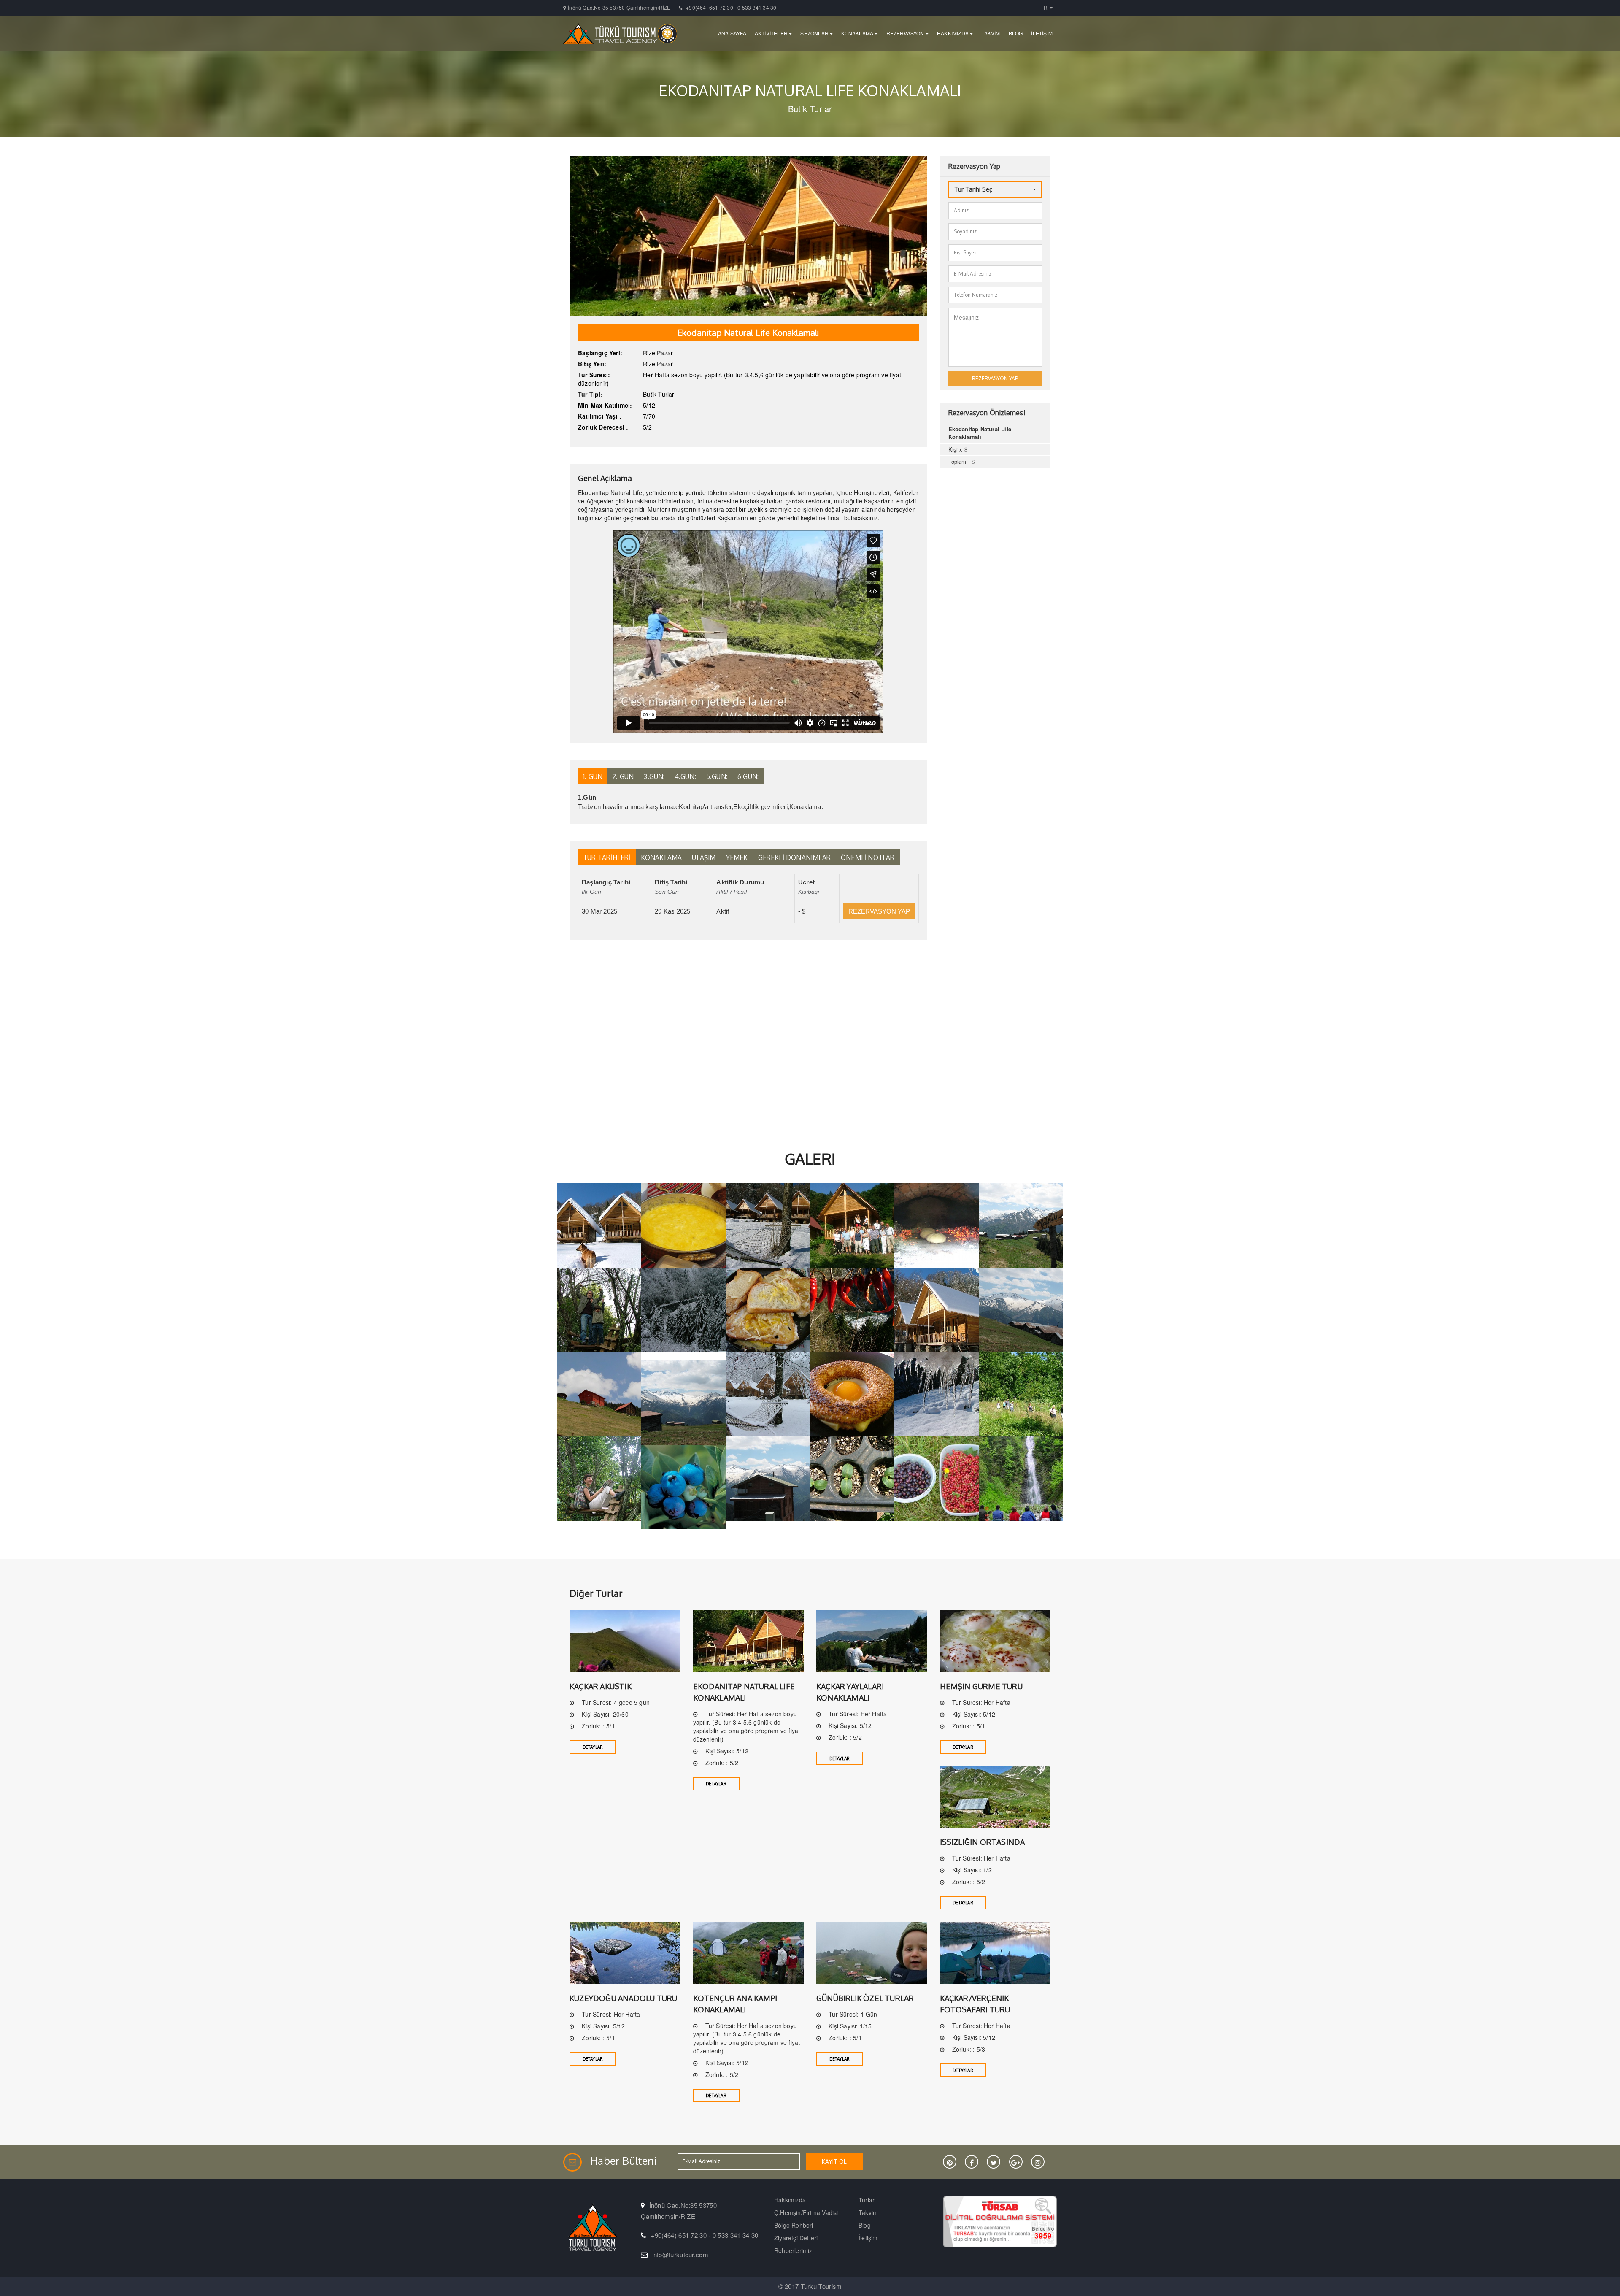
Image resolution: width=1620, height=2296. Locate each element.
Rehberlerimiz (793, 2250)
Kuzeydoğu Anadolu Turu (623, 1998)
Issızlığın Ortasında (983, 1842)
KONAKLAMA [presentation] (661, 857)
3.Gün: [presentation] (654, 776)
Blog (865, 2225)
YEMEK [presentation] (737, 857)
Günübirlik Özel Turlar (865, 1998)
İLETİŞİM (1042, 33)
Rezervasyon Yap (879, 911)
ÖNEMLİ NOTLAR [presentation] (868, 857)
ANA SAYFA (732, 33)
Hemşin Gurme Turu (981, 1686)
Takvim (868, 2212)
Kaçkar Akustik (601, 1686)
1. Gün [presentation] (593, 776)
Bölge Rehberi (794, 2225)
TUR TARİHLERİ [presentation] (607, 857)
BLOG (1016, 33)
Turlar (867, 2200)
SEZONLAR (815, 33)
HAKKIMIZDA (953, 33)
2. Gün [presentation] (623, 776)
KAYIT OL (834, 2162)
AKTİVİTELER (772, 33)
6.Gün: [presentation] (748, 776)
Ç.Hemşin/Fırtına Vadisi (806, 2212)
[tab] (593, 776)
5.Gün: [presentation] (717, 776)
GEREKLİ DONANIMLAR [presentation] (795, 857)
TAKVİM (991, 33)
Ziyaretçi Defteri (796, 2238)
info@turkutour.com (680, 2254)
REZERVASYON (906, 33)
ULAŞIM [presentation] (704, 857)
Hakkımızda (790, 2200)
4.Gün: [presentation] (686, 776)
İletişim (868, 2238)
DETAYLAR (593, 1747)
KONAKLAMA (858, 33)
